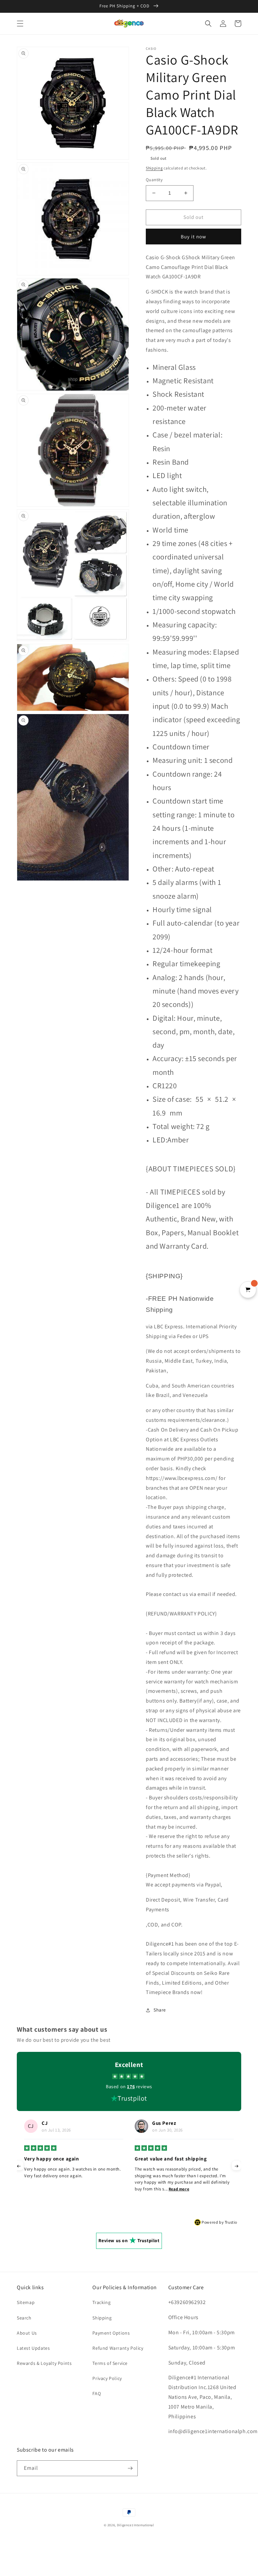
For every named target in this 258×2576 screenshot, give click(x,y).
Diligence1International (136, 2525)
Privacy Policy (107, 2378)
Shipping (154, 168)
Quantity (154, 180)
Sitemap (26, 2302)
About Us (27, 2333)
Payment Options (111, 2333)
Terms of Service (110, 2363)
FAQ (97, 2393)
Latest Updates (33, 2348)
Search (24, 2318)
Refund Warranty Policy (118, 2348)
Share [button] (160, 2010)
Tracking (101, 2302)
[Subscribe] (130, 2468)
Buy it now (193, 237)
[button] (20, 24)
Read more (68, 2189)
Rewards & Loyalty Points (44, 2363)
